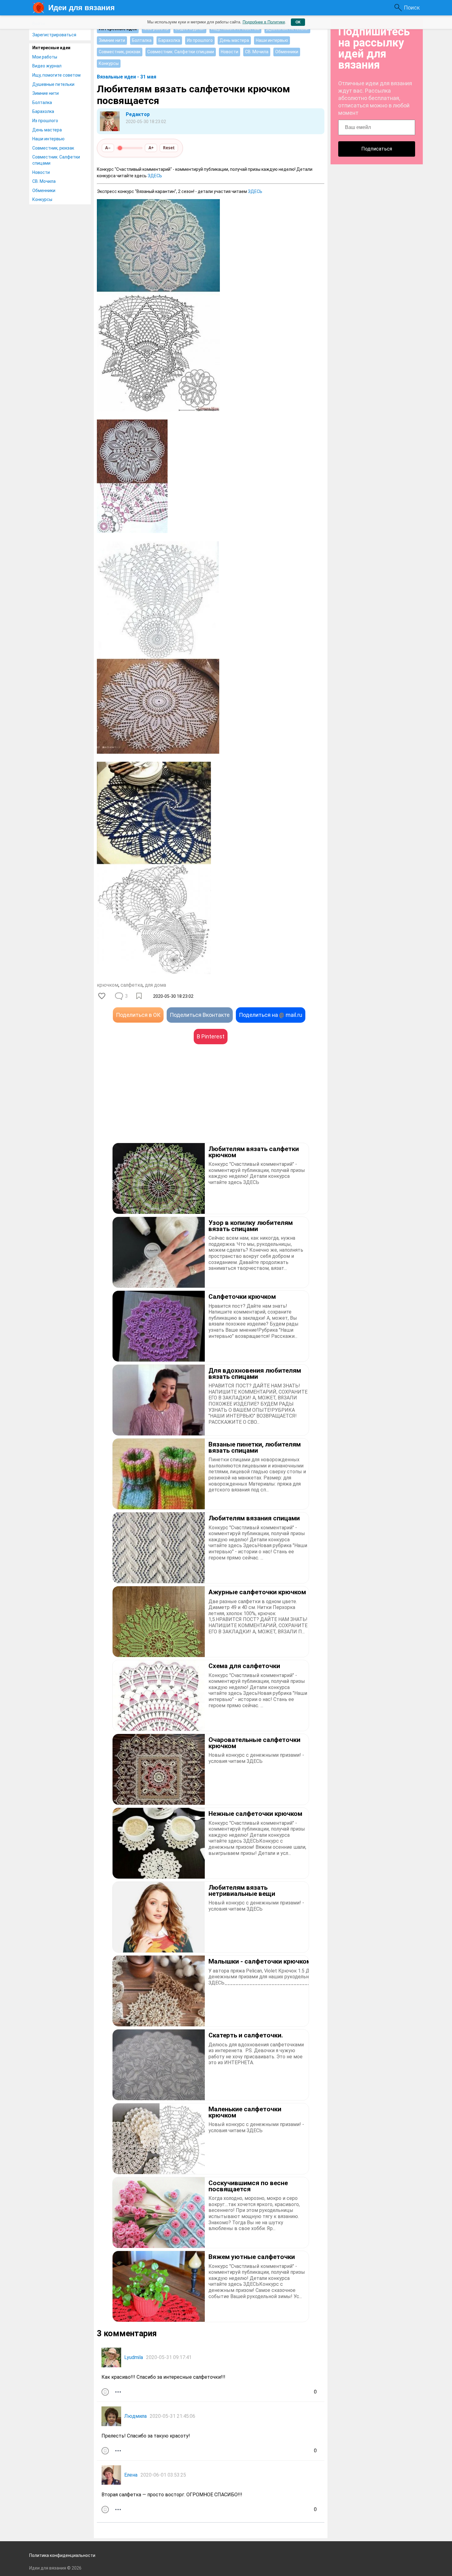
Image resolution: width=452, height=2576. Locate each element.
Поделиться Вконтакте (200, 1015)
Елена (131, 2475)
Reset (169, 148)
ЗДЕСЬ (155, 176)
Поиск (412, 8)
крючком (108, 985)
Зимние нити (46, 93)
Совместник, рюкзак (53, 148)
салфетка (132, 985)
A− (108, 148)
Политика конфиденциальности (62, 2555)
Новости (41, 172)
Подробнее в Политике (264, 22)
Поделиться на (271, 1015)
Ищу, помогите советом (56, 75)
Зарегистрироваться (54, 35)
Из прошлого (45, 121)
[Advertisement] (154, 1103)
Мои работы (45, 57)
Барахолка (43, 111)
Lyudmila (134, 2357)
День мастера (47, 130)
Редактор (138, 114)
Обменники (44, 191)
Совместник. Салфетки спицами (56, 160)
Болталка (42, 102)
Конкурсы (42, 199)
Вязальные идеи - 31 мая (127, 77)
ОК (298, 22)
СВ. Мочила (44, 181)
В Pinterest (211, 1036)
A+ (151, 148)
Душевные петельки (53, 84)
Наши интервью (48, 139)
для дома (155, 985)
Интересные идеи (51, 48)
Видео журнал (47, 66)
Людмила (135, 2416)
